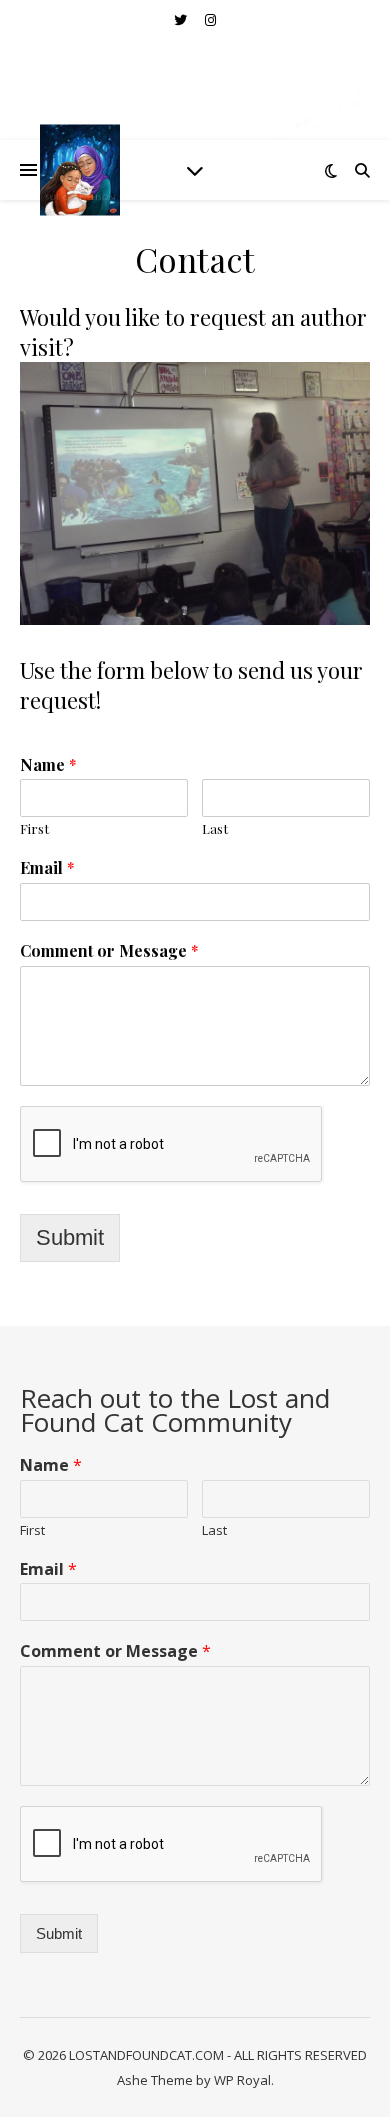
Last (215, 829)
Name (48, 765)
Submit (70, 1237)
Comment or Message (109, 951)
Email (47, 868)
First (34, 829)
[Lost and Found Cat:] (80, 169)
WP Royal (242, 2080)
